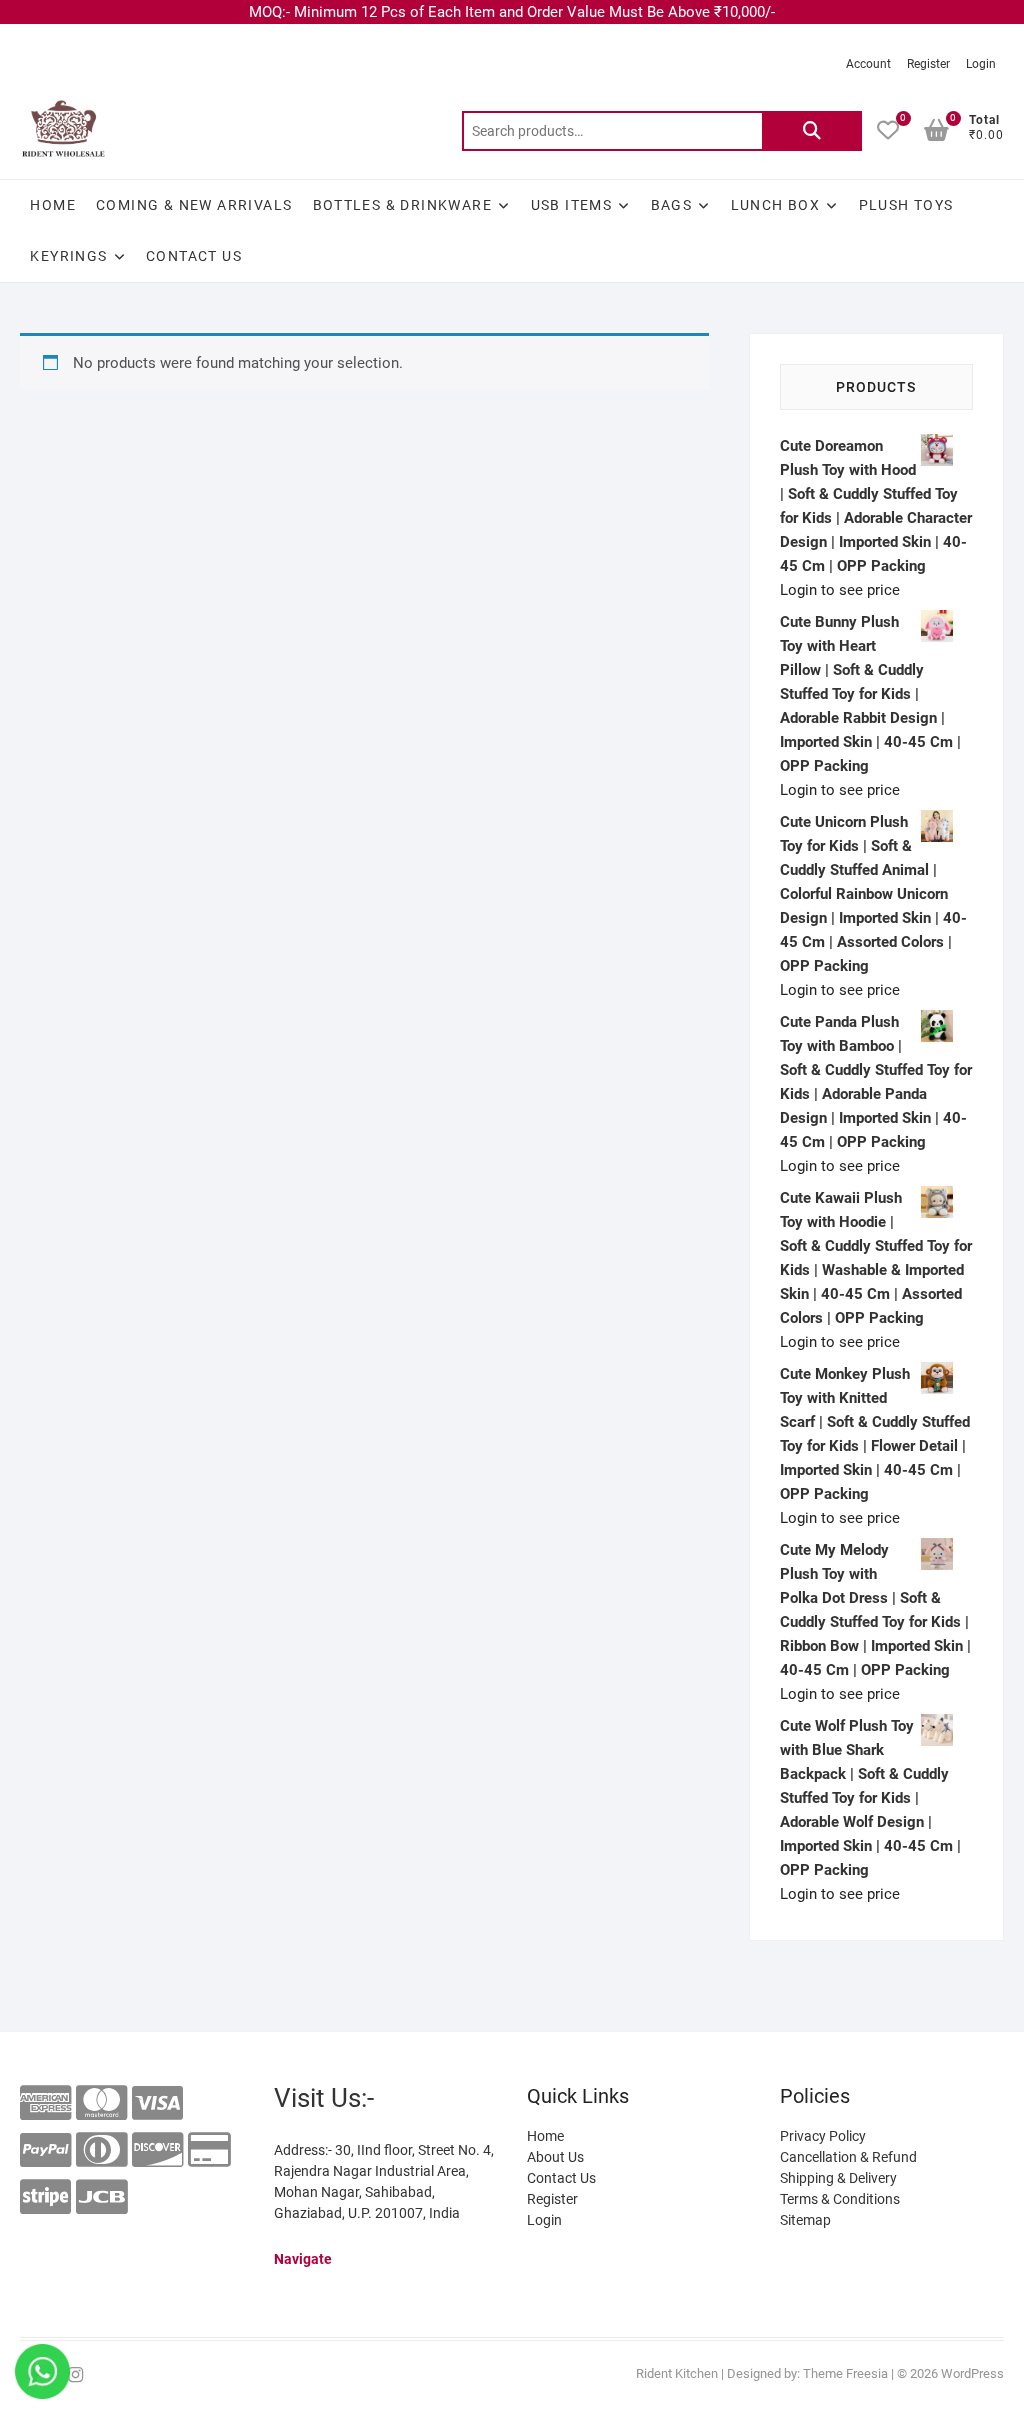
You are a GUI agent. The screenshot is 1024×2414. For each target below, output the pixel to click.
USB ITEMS (572, 205)
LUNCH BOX (776, 205)
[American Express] (45, 2103)
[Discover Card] (157, 2150)
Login (981, 64)
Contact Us (194, 256)
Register (928, 64)
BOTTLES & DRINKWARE (403, 205)
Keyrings (68, 256)
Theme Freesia (845, 2373)
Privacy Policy (823, 2136)
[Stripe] (45, 2197)
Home (53, 205)
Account (868, 64)
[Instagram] (75, 2375)
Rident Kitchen (677, 2373)
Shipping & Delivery (838, 2178)
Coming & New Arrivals (194, 205)
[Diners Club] (101, 2150)
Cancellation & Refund (848, 2157)
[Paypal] (45, 2150)
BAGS (672, 205)
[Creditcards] (209, 2150)
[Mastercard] (101, 2103)
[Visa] (157, 2103)
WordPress (972, 2373)
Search (812, 131)
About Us (555, 2157)
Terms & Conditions (840, 2199)
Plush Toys (906, 205)
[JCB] (101, 2197)
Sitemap (805, 2220)
